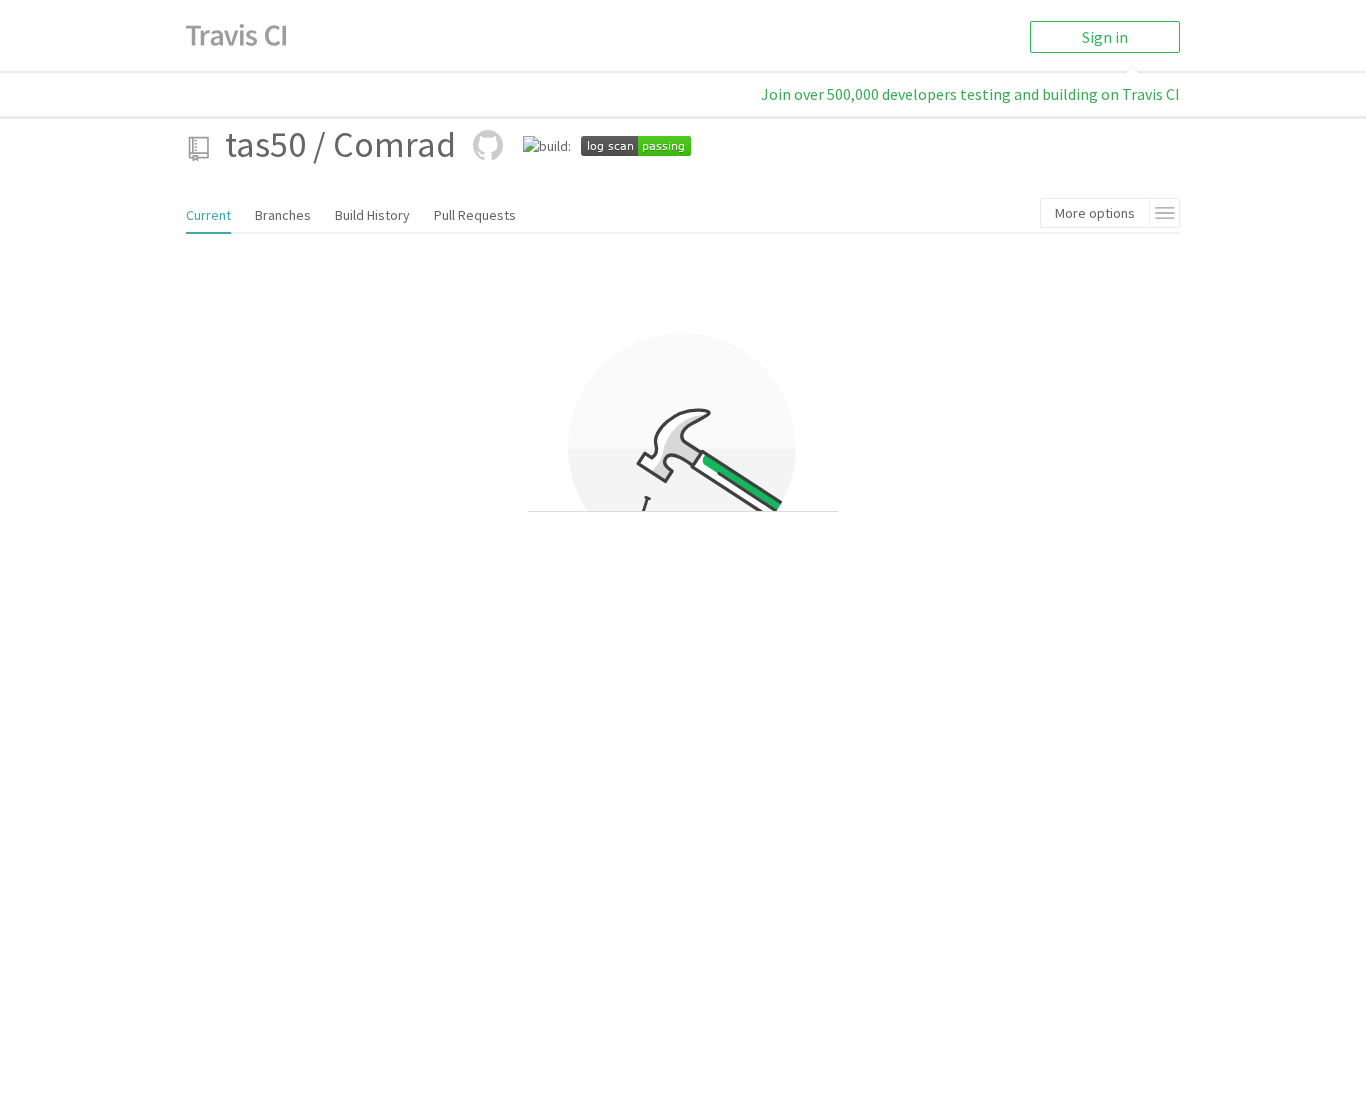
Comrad (394, 144)
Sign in (1105, 37)
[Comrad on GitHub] (488, 145)
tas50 (265, 144)
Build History (372, 215)
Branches (283, 215)
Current (208, 215)
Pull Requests (475, 215)
